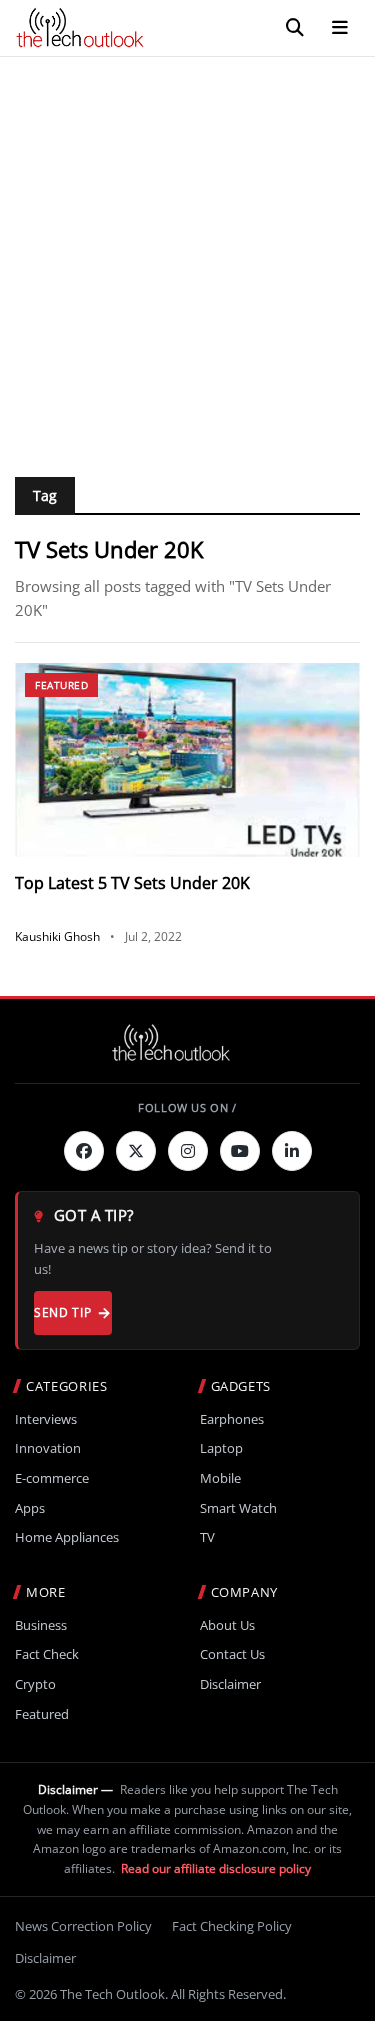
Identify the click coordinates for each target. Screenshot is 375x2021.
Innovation (48, 1448)
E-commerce (52, 1478)
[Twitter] (136, 1151)
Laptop (221, 1448)
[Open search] (295, 28)
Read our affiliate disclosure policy (216, 1868)
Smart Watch (238, 1508)
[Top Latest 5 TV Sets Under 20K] (187, 760)
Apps (30, 1508)
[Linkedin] (292, 1151)
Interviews (46, 1419)
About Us (227, 1625)
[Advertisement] (187, 254)
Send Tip (62, 1312)
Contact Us (232, 1654)
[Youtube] (240, 1151)
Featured (61, 685)
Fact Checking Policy (232, 1926)
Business (41, 1625)
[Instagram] (188, 1151)
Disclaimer (230, 1684)
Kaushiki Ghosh (57, 936)
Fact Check (47, 1654)
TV (207, 1537)
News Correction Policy (83, 1926)
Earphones (232, 1419)
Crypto (35, 1684)
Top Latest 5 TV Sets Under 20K (132, 883)
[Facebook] (84, 1151)
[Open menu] (340, 28)
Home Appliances (67, 1537)
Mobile (220, 1478)
